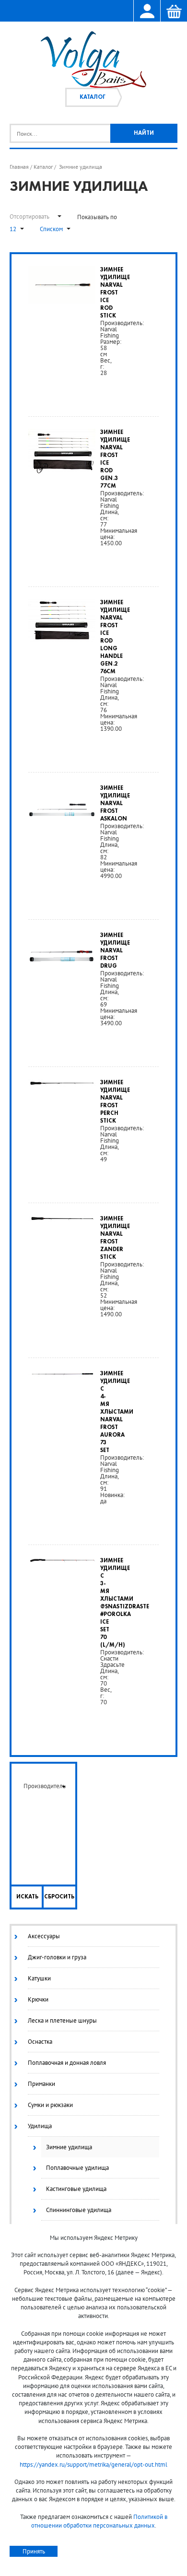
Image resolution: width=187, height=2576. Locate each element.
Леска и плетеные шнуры (62, 2020)
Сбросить (59, 1897)
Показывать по (97, 217)
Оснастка (40, 2042)
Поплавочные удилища (77, 2168)
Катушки (39, 1978)
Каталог (93, 97)
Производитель (45, 1786)
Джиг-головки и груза (57, 1957)
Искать (27, 1897)
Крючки (38, 1999)
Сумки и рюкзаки (50, 2105)
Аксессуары (44, 1936)
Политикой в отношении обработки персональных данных (99, 2521)
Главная (19, 167)
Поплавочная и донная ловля (67, 2063)
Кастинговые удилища (76, 2189)
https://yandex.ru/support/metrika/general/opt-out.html (93, 2465)
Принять (34, 2551)
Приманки (41, 2084)
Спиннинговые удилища (79, 2210)
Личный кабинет (147, 12)
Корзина (174, 12)
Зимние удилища (69, 2147)
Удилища (40, 2126)
